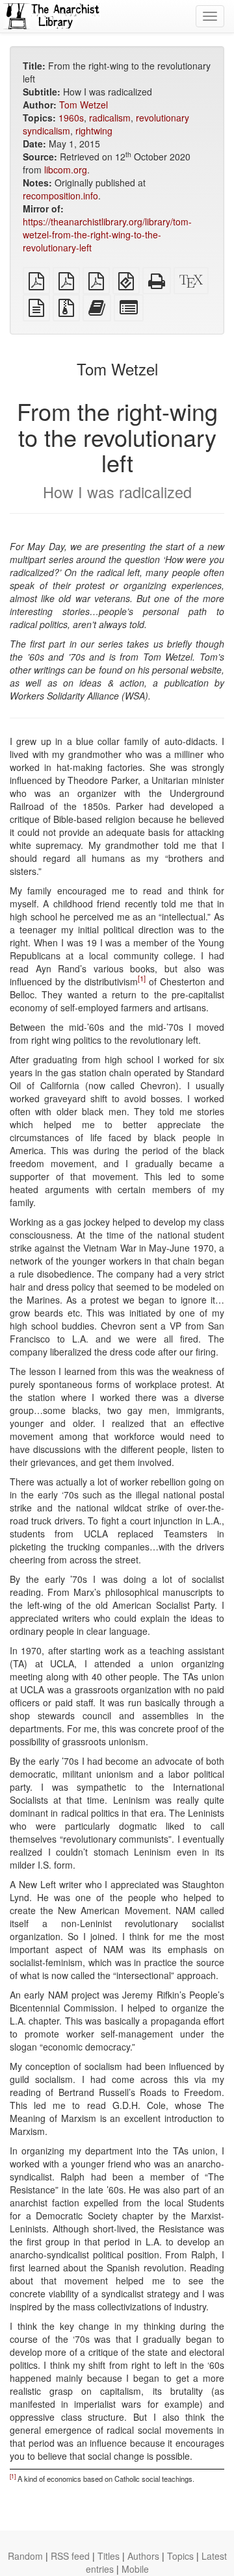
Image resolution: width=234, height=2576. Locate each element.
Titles (109, 2556)
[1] (142, 979)
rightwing (94, 131)
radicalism (110, 118)
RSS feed (70, 2556)
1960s (71, 118)
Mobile (135, 2569)
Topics (180, 2556)
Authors (143, 2556)
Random (25, 2556)
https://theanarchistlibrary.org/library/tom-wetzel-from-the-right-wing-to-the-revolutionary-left (107, 234)
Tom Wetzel (84, 105)
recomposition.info (60, 196)
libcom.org (66, 170)
